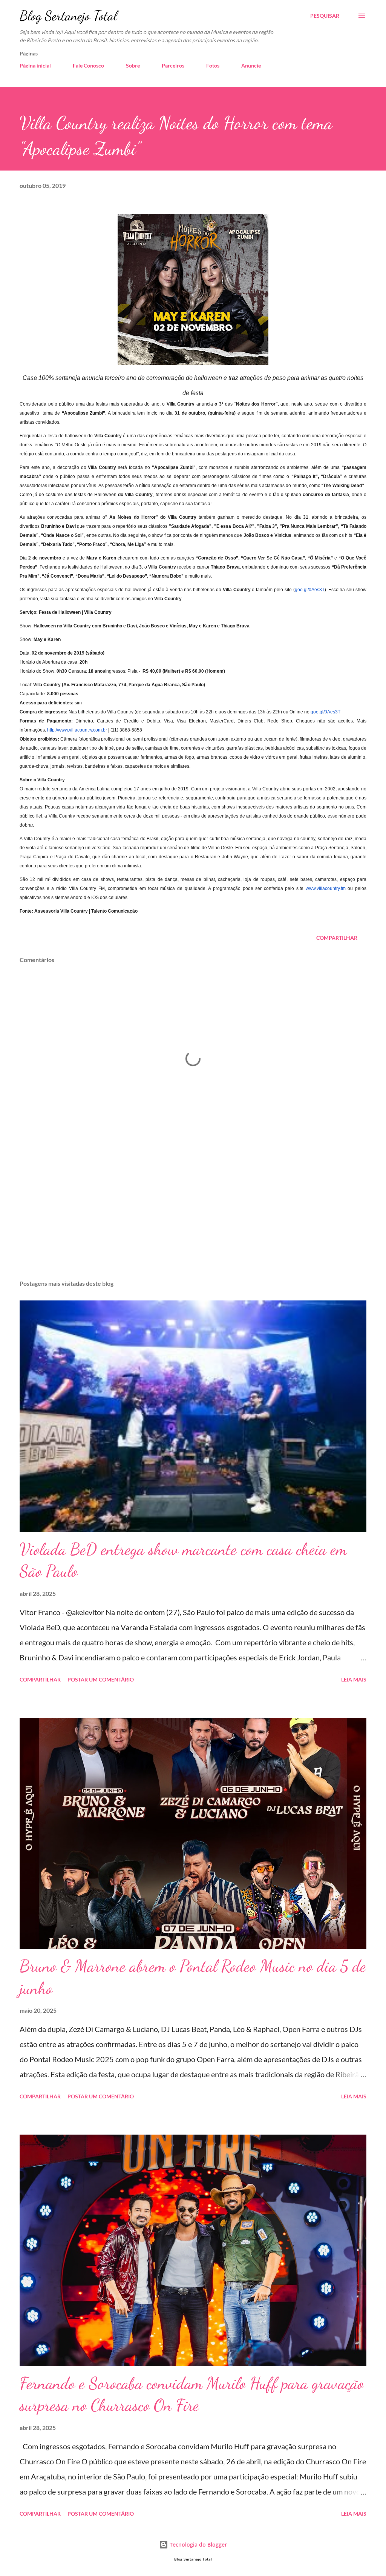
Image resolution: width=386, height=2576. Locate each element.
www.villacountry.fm (326, 888)
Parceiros (173, 65)
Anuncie (251, 65)
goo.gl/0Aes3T (310, 590)
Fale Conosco (88, 65)
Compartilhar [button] (337, 938)
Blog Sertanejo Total (68, 16)
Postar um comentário (101, 1679)
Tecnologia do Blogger (198, 2544)
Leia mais (354, 1679)
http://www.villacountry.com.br (77, 730)
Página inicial (35, 65)
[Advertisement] (193, 1215)
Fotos (213, 65)
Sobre (133, 65)
